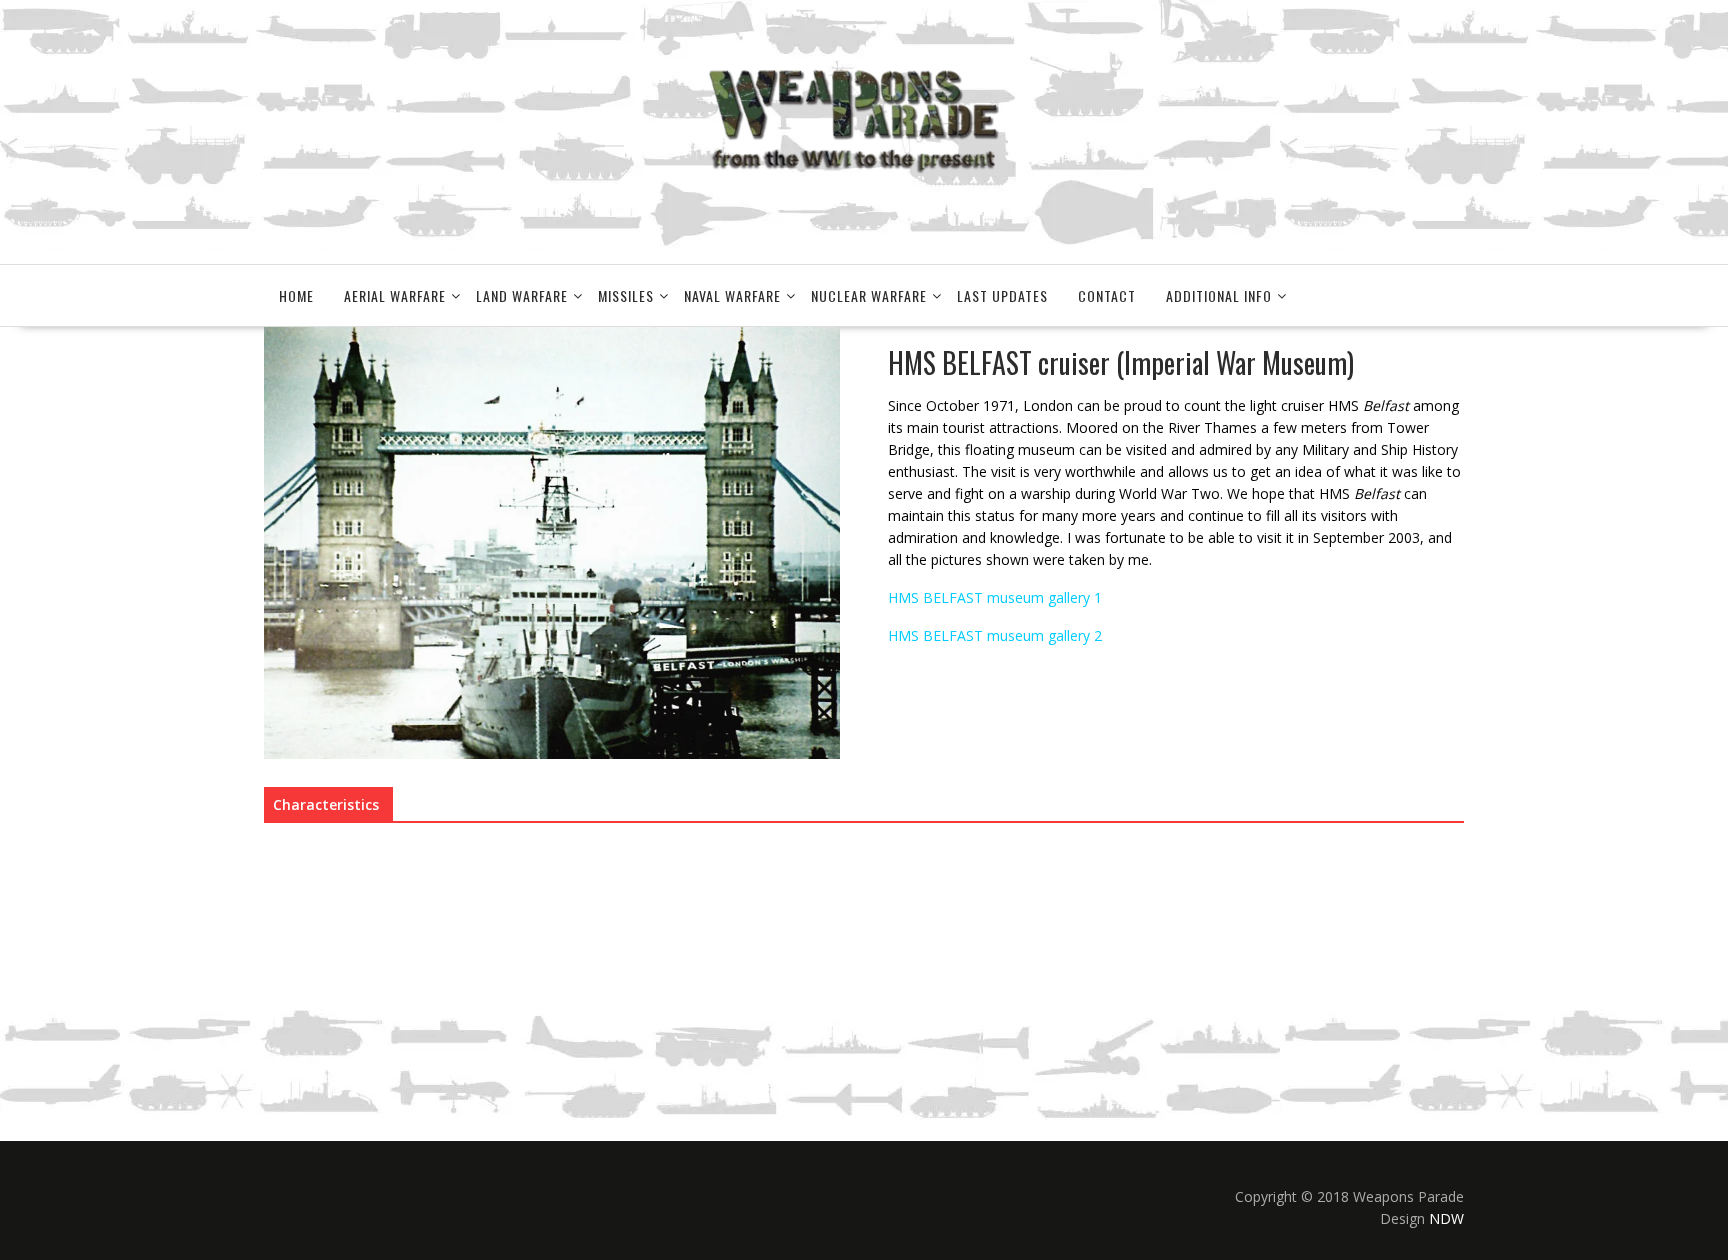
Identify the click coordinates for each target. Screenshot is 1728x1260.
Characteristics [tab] (326, 804)
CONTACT (1107, 295)
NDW (1446, 1218)
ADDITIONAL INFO (1219, 295)
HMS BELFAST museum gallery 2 (995, 635)
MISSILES (626, 295)
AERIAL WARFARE (395, 295)
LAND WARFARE (522, 295)
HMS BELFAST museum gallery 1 (995, 597)
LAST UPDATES (1002, 295)
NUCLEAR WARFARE (869, 295)
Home (296, 295)
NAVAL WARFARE (732, 295)
